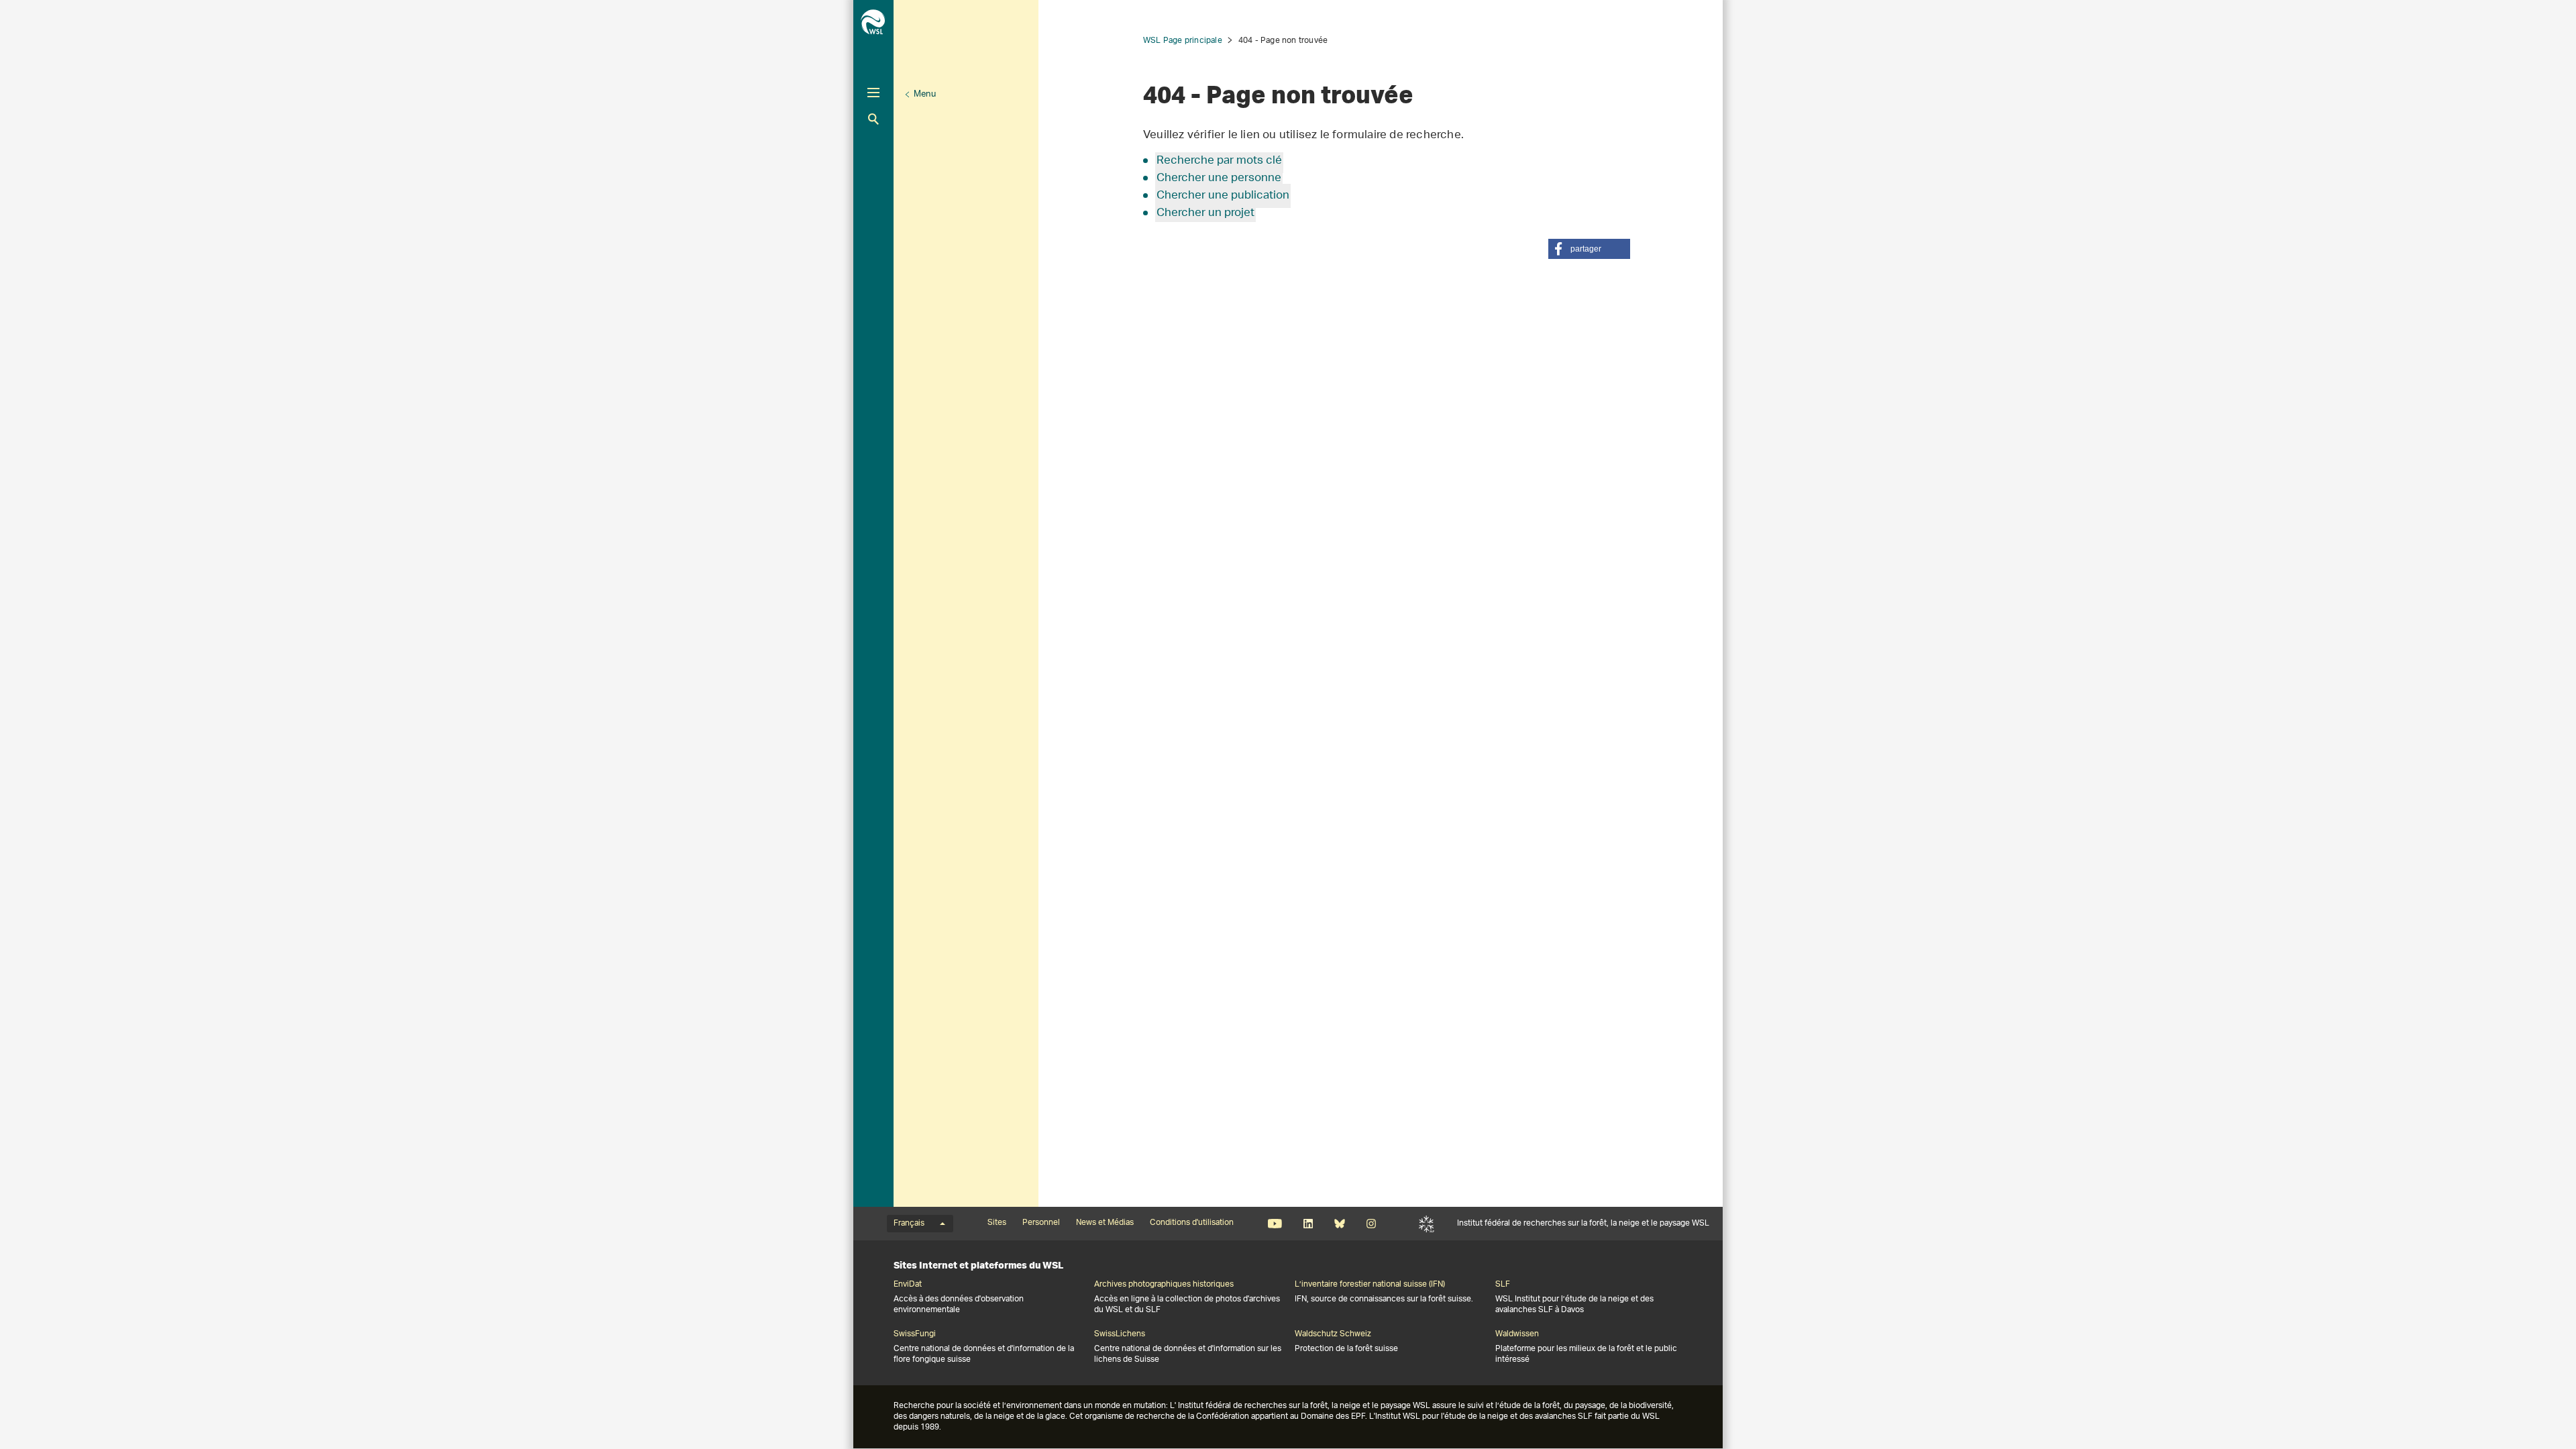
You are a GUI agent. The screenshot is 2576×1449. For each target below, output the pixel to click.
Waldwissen (1517, 1334)
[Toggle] (873, 93)
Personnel (1041, 1223)
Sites (997, 1223)
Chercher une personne (1219, 178)
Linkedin (1308, 1224)
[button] (1589, 249)
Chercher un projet (1205, 213)
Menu (925, 94)
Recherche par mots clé (1219, 161)
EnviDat (908, 1285)
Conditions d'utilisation (1192, 1223)
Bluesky (1339, 1224)
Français (909, 1224)
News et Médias (1105, 1223)
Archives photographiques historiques (1164, 1285)
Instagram (1371, 1224)
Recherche (873, 119)
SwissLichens (1120, 1334)
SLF (1427, 1224)
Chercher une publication (1223, 196)
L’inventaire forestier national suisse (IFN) (1370, 1285)
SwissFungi (915, 1334)
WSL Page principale (1183, 41)
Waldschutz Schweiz (1333, 1334)
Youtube (1275, 1224)
